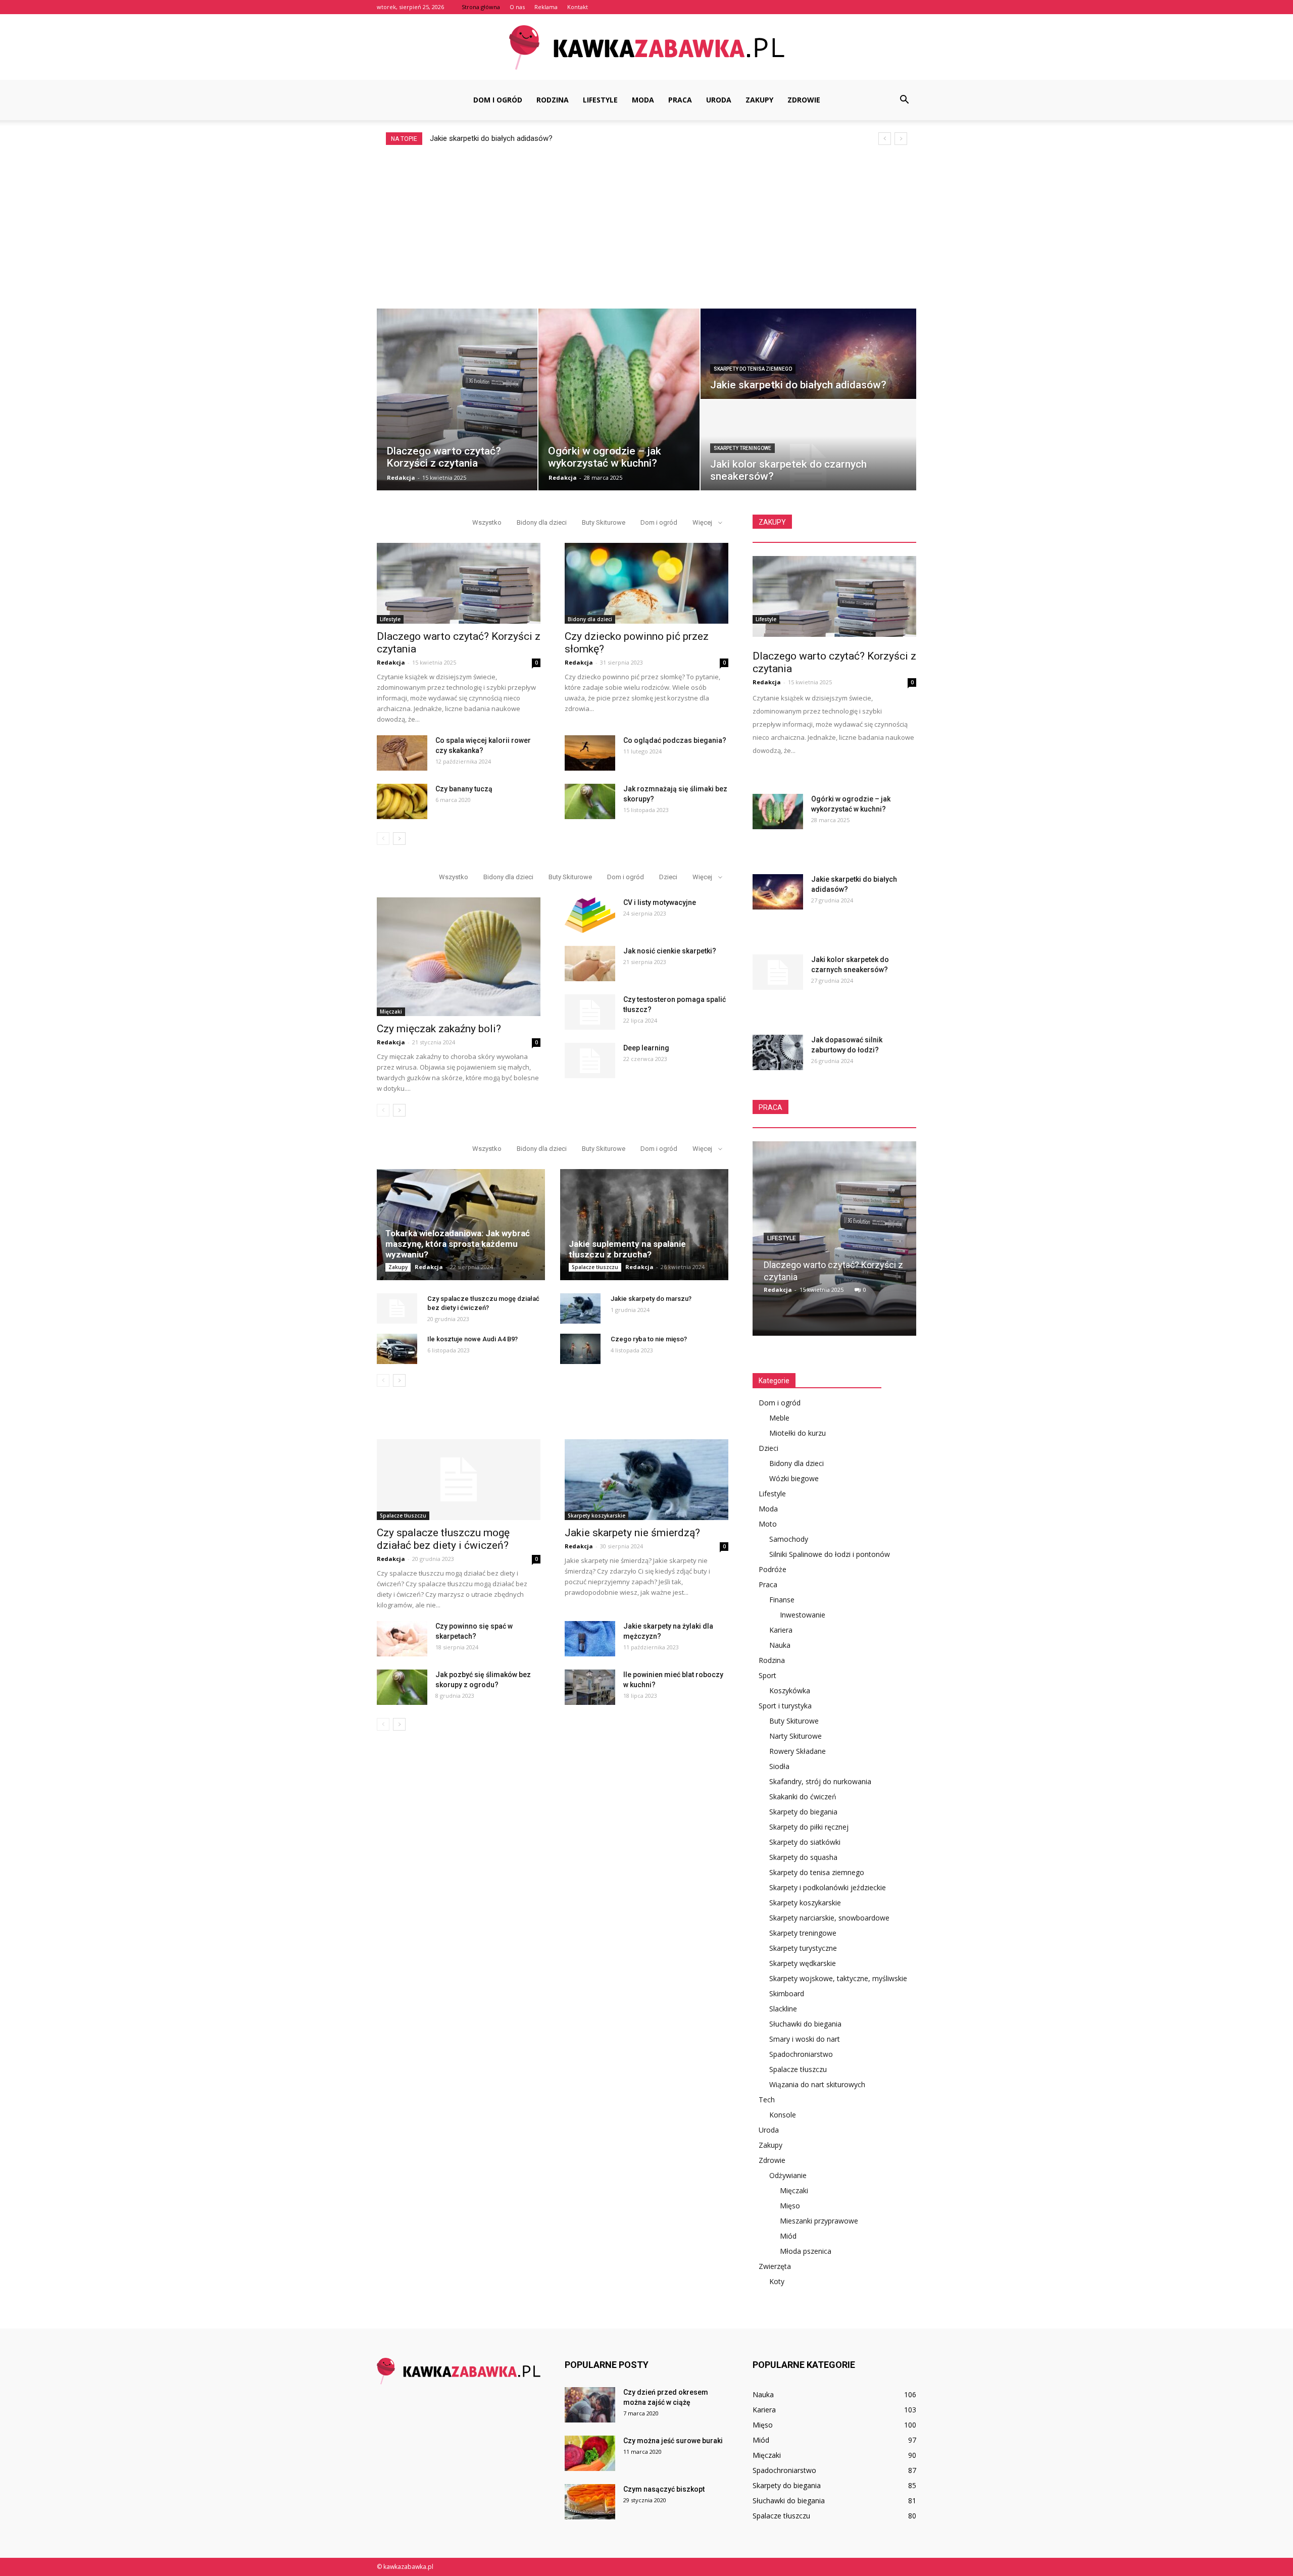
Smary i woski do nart (805, 2039)
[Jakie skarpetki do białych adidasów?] (778, 892)
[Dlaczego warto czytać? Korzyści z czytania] (459, 583)
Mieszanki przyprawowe (819, 2221)
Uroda (719, 100)
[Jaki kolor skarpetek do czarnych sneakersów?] (778, 972)
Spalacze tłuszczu (595, 1267)
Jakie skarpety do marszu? (651, 1299)
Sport (767, 1675)
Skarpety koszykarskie (596, 1516)
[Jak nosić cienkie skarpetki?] (590, 964)
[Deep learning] (590, 1060)
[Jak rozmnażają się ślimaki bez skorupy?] (590, 801)
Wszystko (487, 522)
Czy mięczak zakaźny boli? (439, 1029)
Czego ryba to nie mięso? (649, 1339)
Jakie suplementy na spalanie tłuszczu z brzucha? (627, 1249)
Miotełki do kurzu (798, 1433)
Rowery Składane (798, 1751)
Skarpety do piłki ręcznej (809, 1827)
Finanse (782, 1600)
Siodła (779, 1766)
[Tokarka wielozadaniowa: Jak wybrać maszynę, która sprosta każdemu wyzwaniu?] (461, 1225)
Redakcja (401, 477)
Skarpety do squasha (803, 1857)
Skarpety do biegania (803, 1812)
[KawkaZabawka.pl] (646, 48)
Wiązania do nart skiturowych (817, 2084)
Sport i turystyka (785, 1706)
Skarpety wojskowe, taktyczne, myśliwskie (838, 1978)
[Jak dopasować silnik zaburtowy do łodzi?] (778, 1052)
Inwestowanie (803, 1615)
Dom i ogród (498, 100)
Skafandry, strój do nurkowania (820, 1781)
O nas (517, 7)
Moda (643, 100)
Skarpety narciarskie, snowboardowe (829, 1918)
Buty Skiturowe (604, 522)
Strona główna (481, 7)
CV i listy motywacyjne (660, 902)
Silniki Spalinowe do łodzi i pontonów (830, 1554)
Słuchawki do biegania (805, 2024)
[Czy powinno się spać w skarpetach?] (402, 1639)
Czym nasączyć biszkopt (664, 2489)
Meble (779, 1418)
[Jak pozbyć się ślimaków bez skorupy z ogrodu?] (402, 1687)
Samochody (789, 1539)
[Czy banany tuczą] (402, 801)
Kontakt (578, 7)
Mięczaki (391, 1012)
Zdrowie (804, 100)
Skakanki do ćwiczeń (803, 1797)
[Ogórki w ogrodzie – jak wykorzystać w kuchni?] (778, 812)
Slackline (783, 2009)
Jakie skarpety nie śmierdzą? (632, 1533)
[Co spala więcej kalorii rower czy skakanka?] (402, 753)
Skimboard (787, 1993)
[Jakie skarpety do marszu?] (580, 1308)
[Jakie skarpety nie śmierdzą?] (646, 1480)
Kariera (781, 1630)
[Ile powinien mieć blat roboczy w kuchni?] (590, 1687)
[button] (904, 100)
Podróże (773, 1569)
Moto (768, 1524)
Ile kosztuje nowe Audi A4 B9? (473, 1339)
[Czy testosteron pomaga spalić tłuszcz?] (590, 1012)
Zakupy (759, 100)
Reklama (546, 7)
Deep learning (646, 1048)
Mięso (790, 2206)
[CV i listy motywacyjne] (590, 915)
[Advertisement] (646, 221)
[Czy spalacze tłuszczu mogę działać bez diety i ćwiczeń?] (397, 1308)
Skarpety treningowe (742, 448)
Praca (680, 100)
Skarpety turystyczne (803, 1948)
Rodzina (553, 100)
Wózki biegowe (794, 1478)
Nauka (780, 1645)
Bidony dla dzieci (542, 522)
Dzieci (668, 877)
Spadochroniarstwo (801, 2054)
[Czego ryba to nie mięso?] (580, 1349)
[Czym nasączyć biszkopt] (590, 2502)
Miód (788, 2236)
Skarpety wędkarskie (803, 1963)
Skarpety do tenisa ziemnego (753, 369)
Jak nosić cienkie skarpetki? (670, 951)
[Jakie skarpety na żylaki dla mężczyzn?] (590, 1639)
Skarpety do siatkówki (805, 1842)
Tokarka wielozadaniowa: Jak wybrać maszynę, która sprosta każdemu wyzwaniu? (458, 1244)
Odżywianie (788, 2175)
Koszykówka (790, 1690)
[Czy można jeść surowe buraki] (590, 2453)
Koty (777, 2281)
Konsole (783, 2115)
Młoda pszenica (806, 2251)
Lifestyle (600, 100)
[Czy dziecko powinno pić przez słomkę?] (646, 583)
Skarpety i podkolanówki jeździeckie (828, 1887)
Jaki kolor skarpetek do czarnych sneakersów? (508, 138)
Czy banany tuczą (464, 789)
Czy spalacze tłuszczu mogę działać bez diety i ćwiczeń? (443, 1539)
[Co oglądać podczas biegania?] (590, 753)
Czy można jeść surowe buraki (673, 2441)
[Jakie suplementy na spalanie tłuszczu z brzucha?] (644, 1225)
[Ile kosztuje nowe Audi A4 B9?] (397, 1349)
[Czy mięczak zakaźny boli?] (459, 957)
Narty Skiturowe (795, 1736)
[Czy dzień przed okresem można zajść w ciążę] (590, 2405)
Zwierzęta (775, 2266)
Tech (767, 2100)
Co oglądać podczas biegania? (675, 740)
